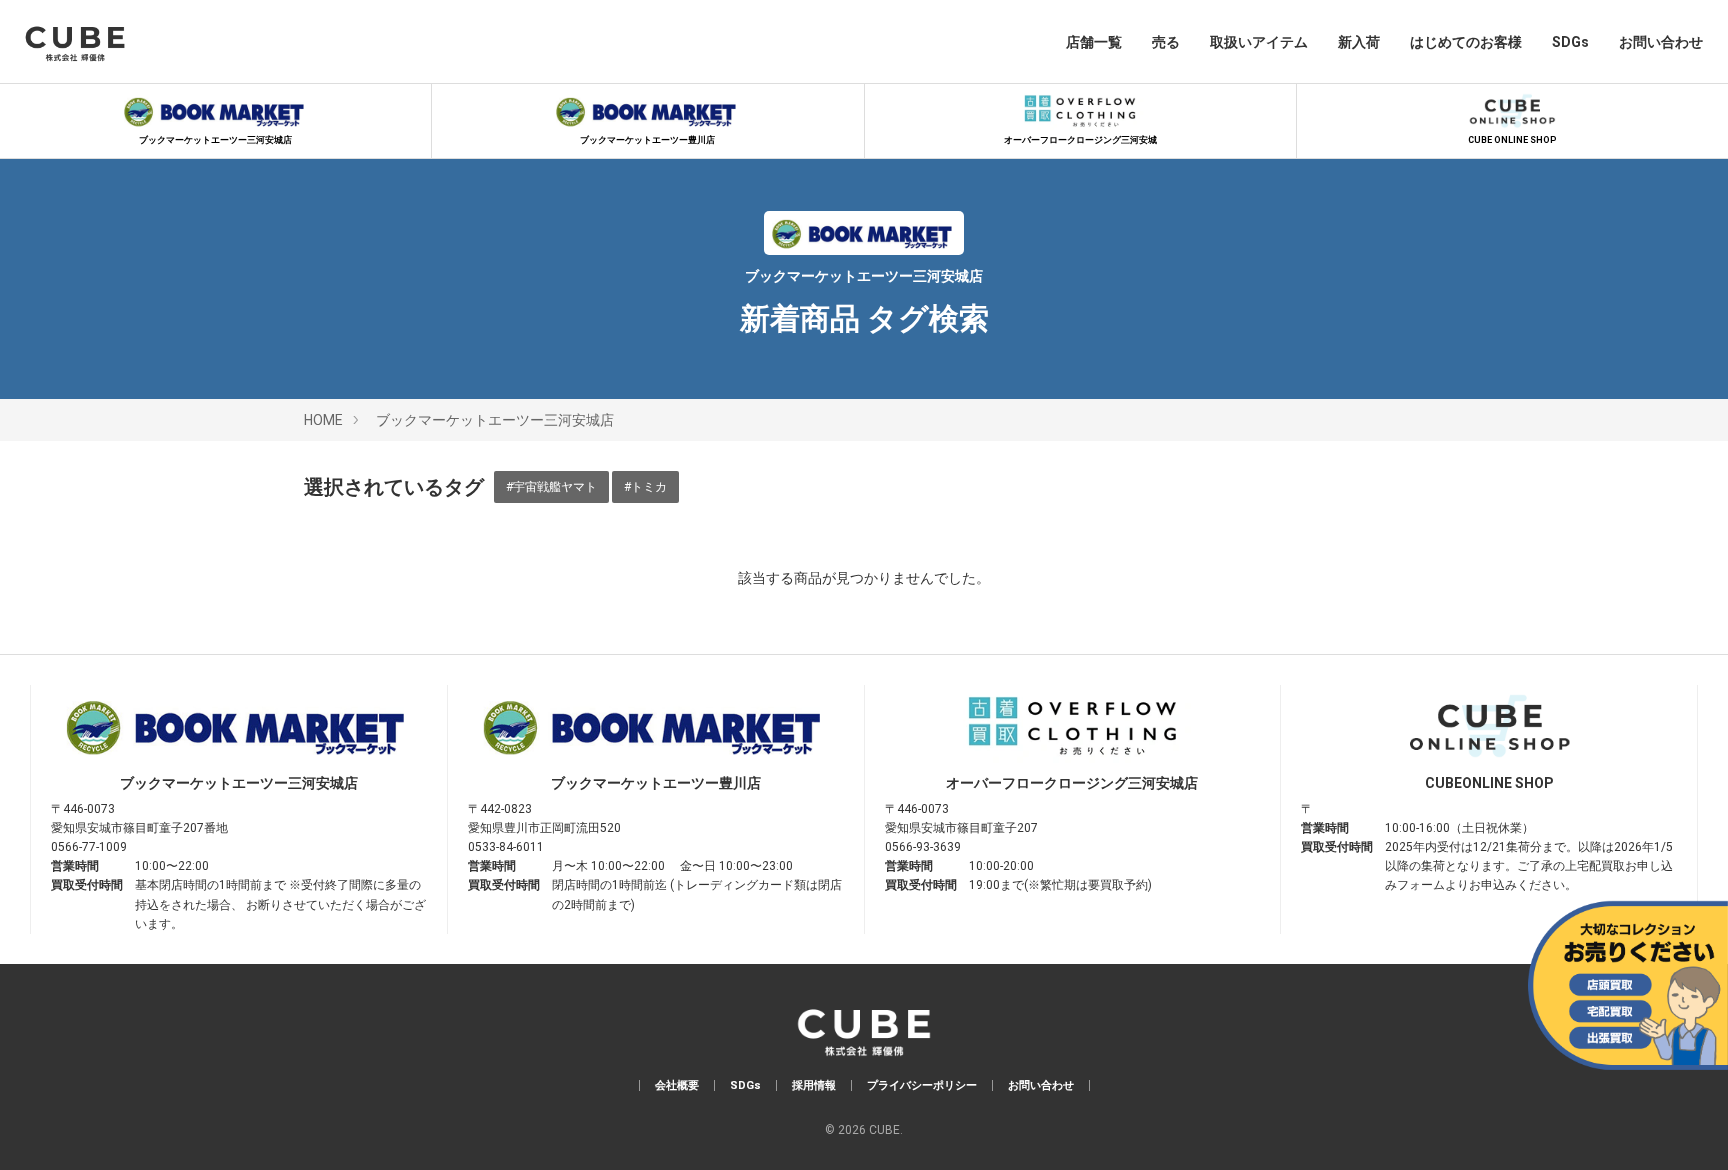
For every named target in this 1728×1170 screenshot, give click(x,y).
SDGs (1570, 42)
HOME (323, 420)
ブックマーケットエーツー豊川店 (647, 140)
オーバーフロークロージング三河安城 (1080, 140)
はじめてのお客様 (1466, 42)
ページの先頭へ (1685, 1127)
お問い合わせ (1661, 42)
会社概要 (677, 1085)
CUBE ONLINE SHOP (1512, 140)
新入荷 (1359, 42)
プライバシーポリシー (922, 1085)
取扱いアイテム (1259, 42)
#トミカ (645, 487)
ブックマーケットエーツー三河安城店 (215, 140)
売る (1166, 42)
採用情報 (814, 1085)
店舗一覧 (1094, 42)
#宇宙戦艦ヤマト (551, 487)
